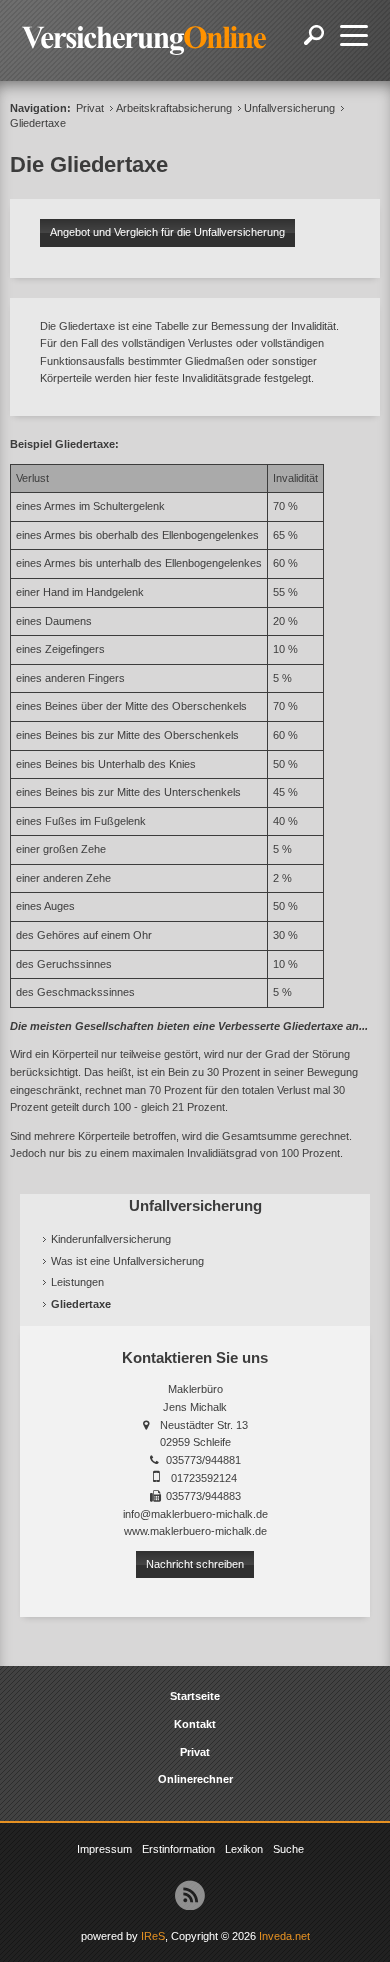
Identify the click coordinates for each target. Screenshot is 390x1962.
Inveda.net (284, 1936)
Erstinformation (178, 1849)
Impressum (104, 1849)
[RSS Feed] (190, 1895)
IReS (153, 1936)
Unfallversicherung (289, 108)
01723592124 (204, 1478)
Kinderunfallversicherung (111, 1239)
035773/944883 (203, 1496)
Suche (288, 1849)
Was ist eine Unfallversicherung (127, 1261)
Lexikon (244, 1849)
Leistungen (77, 1282)
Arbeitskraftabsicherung (174, 108)
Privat (90, 108)
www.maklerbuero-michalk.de (195, 1531)
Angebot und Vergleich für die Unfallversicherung (167, 232)
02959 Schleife (195, 1442)
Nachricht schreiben (195, 1564)
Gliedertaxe (81, 1304)
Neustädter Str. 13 (204, 1425)
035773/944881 (203, 1460)
